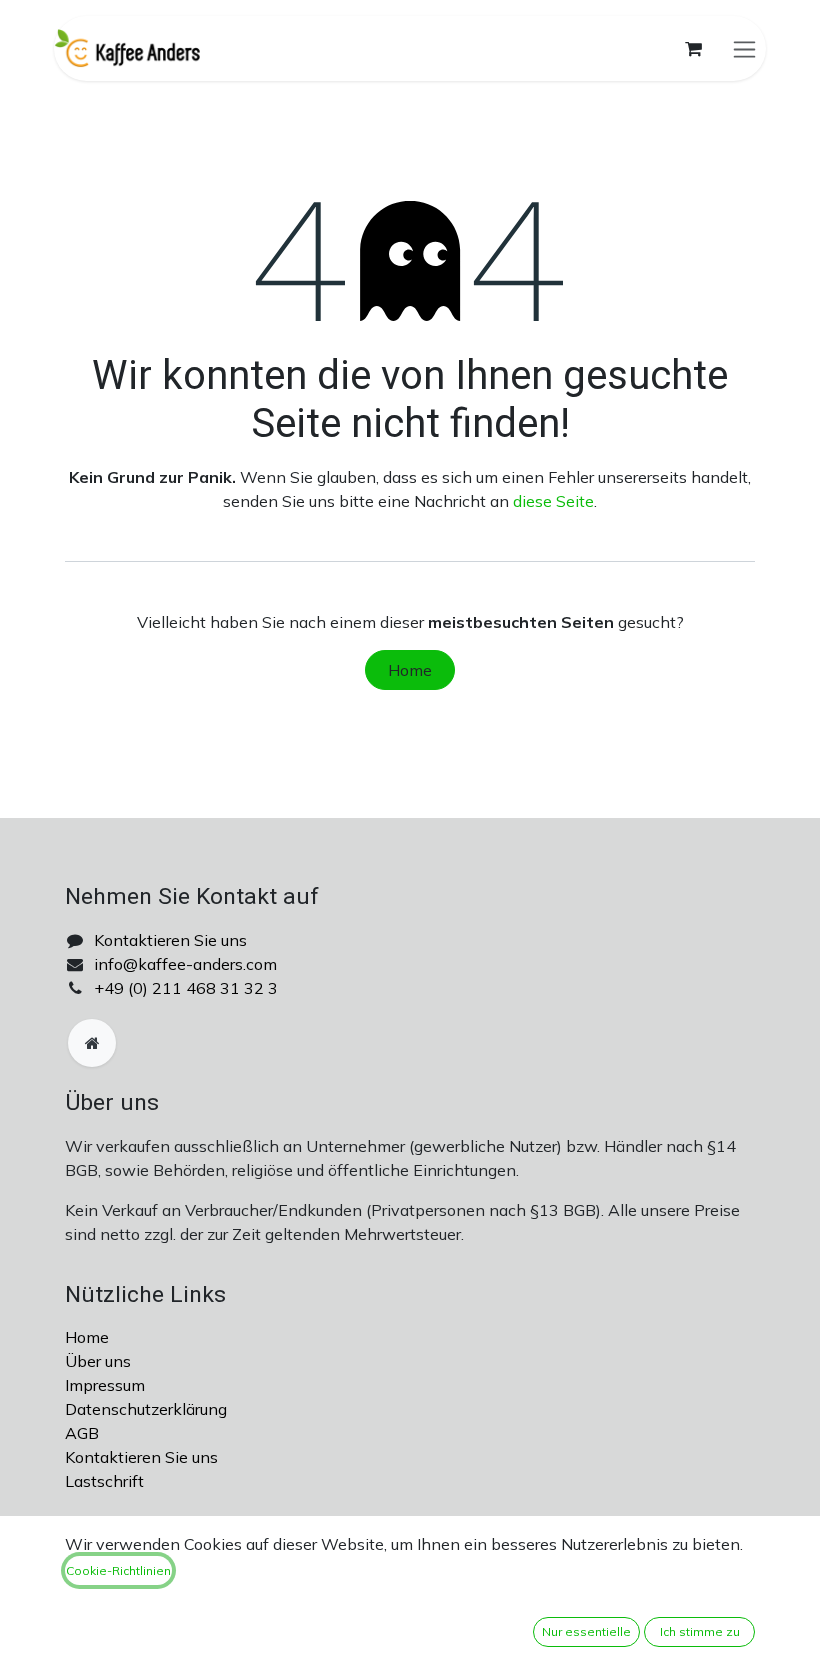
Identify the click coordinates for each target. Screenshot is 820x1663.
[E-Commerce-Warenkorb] (693, 49)
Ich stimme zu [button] (700, 1631)
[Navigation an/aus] (744, 48)
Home (410, 670)
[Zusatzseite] (92, 1043)
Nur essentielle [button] (586, 1631)
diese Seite (553, 501)
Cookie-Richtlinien (118, 1570)
